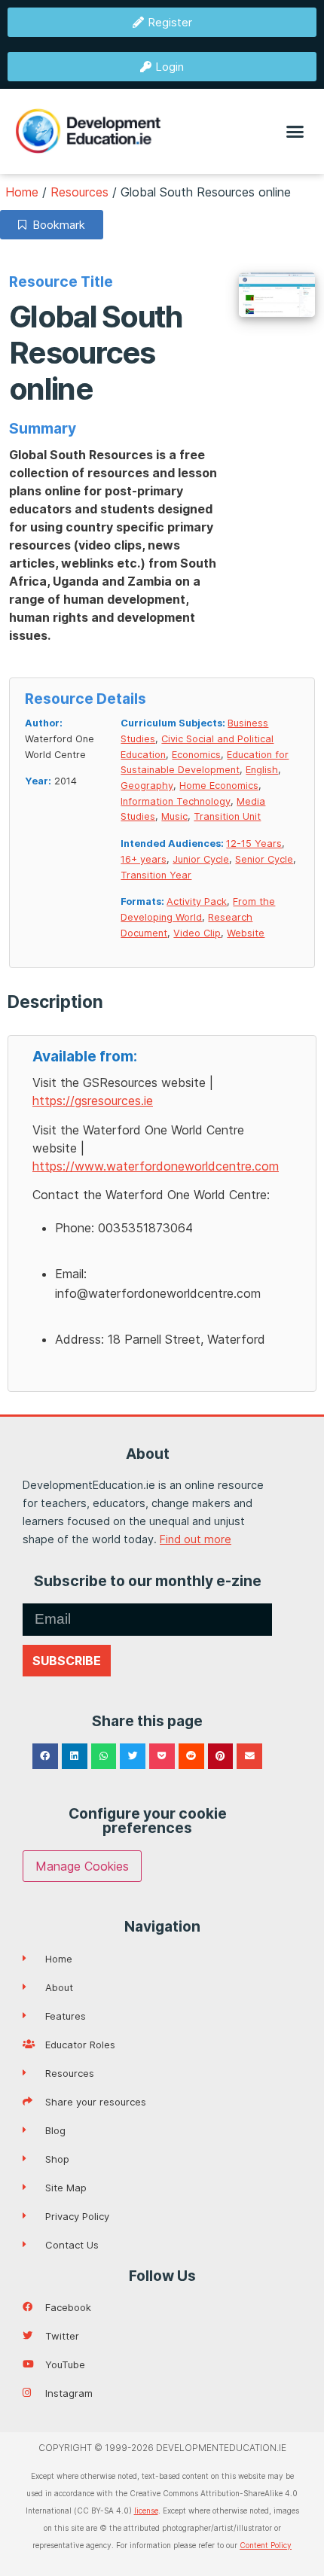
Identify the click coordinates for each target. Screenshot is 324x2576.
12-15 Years (254, 843)
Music (174, 816)
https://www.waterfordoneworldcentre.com (156, 1166)
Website (246, 933)
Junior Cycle (201, 859)
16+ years (144, 859)
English (262, 770)
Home (22, 192)
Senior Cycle (264, 859)
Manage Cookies (82, 1866)
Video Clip (197, 933)
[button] (295, 132)
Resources (79, 192)
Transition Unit (227, 816)
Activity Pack (197, 901)
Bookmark (56, 225)
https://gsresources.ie (93, 1101)
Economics (196, 755)
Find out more (196, 1539)
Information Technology (176, 801)
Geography (147, 786)
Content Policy (266, 2545)
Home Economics (219, 786)
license (146, 2511)
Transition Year (156, 875)
